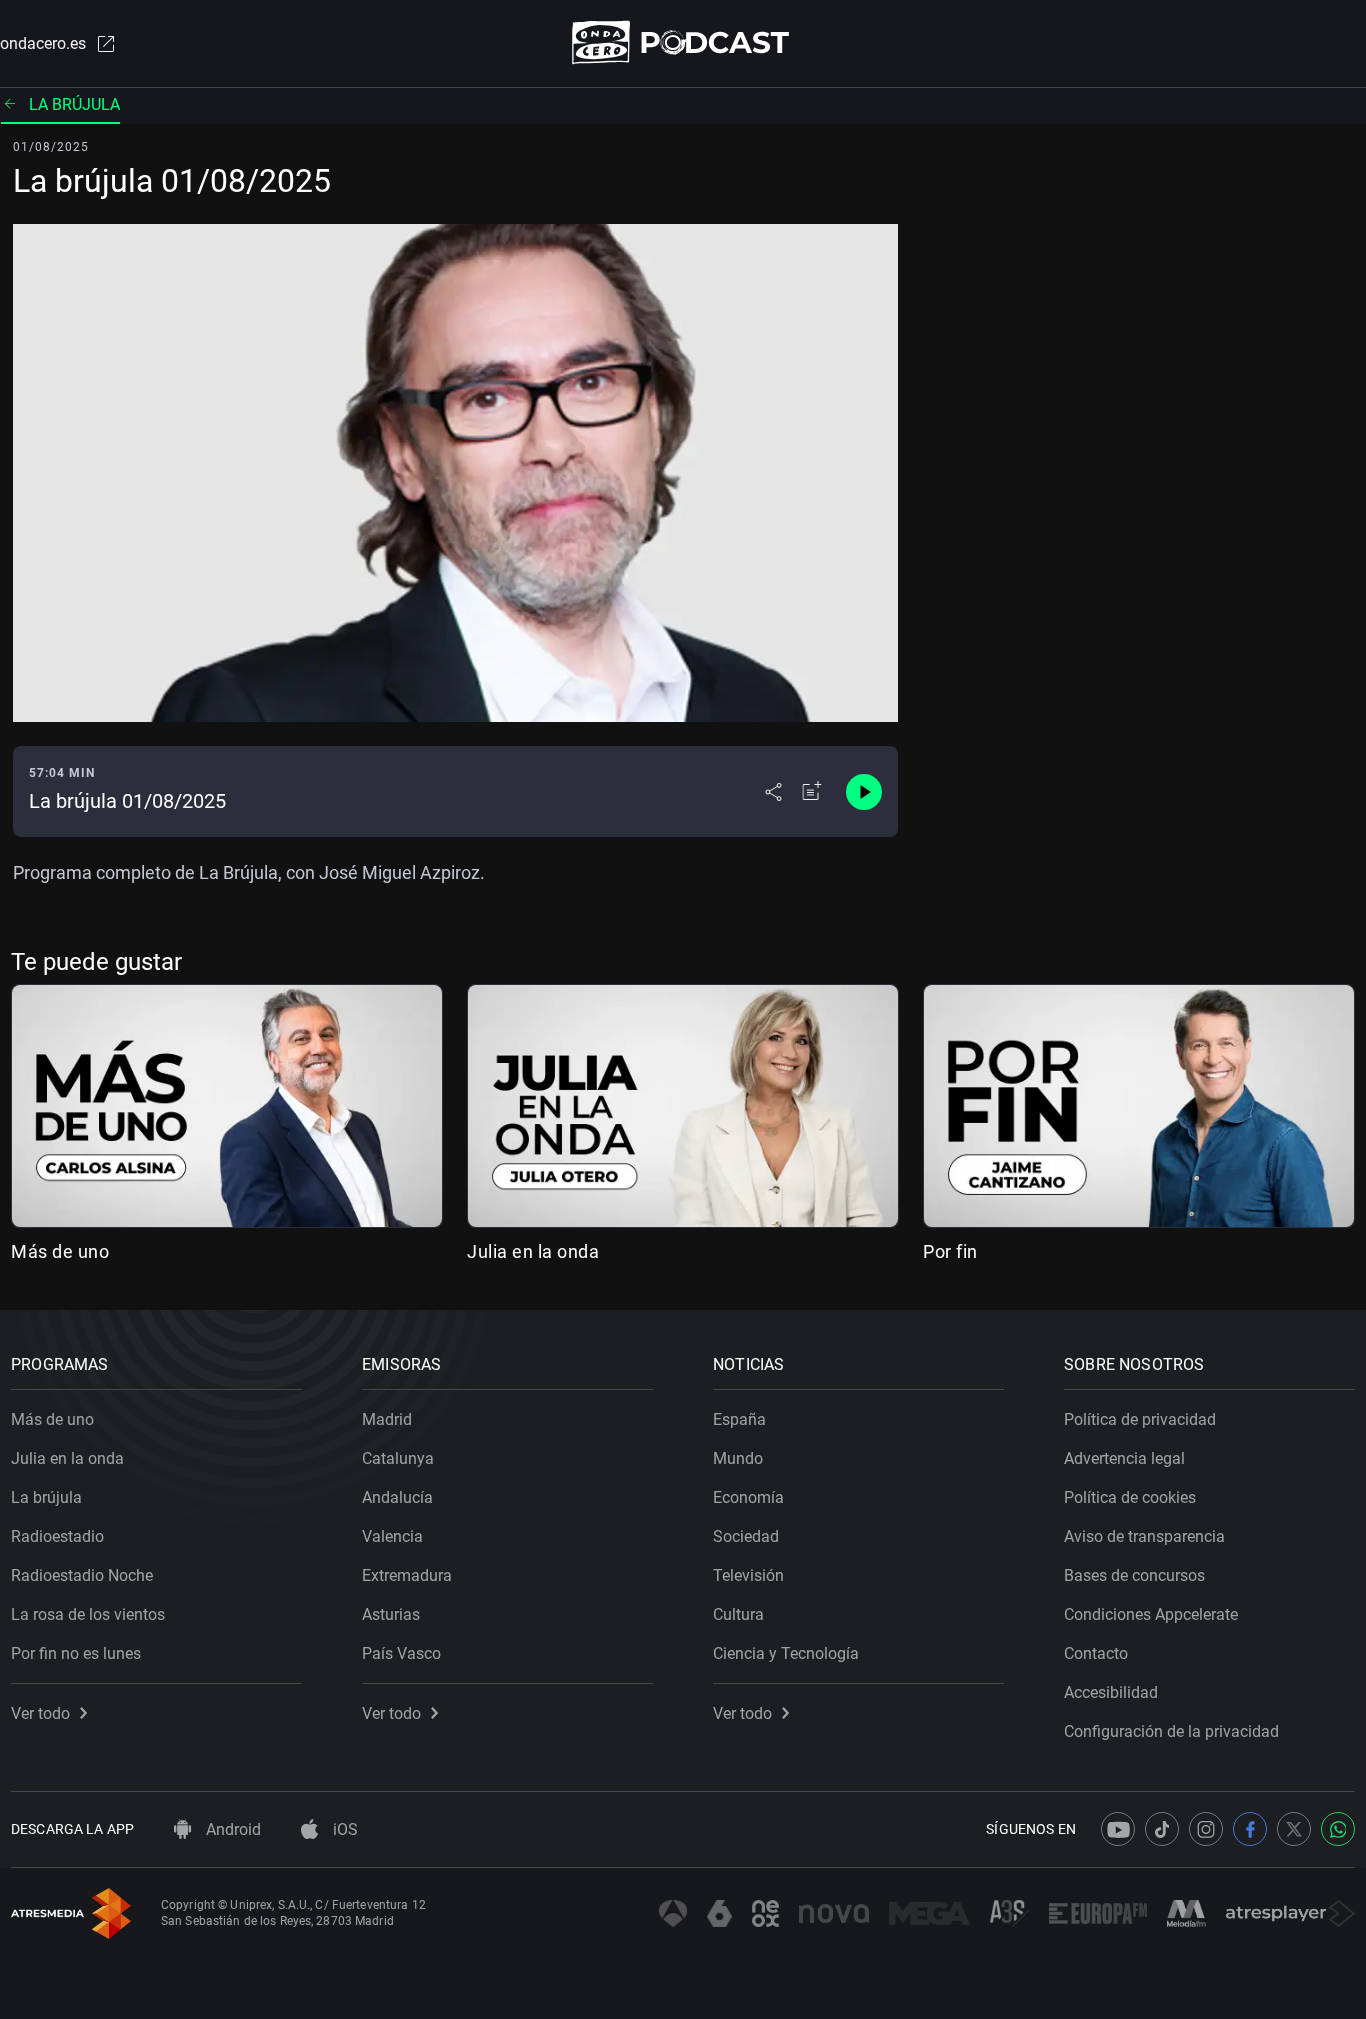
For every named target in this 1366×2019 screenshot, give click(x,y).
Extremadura (407, 1575)
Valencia (392, 1536)
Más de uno (60, 1251)
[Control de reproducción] (864, 792)
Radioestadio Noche (82, 1575)
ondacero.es (43, 43)
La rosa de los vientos (88, 1614)
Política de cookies (1130, 1497)
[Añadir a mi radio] (812, 792)
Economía (748, 1497)
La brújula (74, 104)
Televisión (748, 1575)
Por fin (950, 1251)
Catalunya (398, 1458)
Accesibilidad (1111, 1692)
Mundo (738, 1458)
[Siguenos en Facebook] (1250, 1829)
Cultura (738, 1614)
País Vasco (401, 1653)
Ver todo (40, 1713)
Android (231, 1829)
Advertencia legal (1124, 1458)
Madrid (387, 1419)
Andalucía (397, 1497)
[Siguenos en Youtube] (1118, 1829)
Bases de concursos (1134, 1575)
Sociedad (746, 1536)
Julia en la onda (533, 1251)
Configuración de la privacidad (1171, 1731)
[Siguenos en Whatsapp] (1338, 1829)
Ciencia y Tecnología (786, 1653)
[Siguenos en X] (1294, 1829)
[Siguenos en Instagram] (1206, 1829)
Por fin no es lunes (76, 1653)
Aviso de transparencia (1144, 1536)
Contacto (1096, 1653)
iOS (343, 1829)
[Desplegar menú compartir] (773, 792)
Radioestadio (57, 1536)
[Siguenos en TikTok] (1162, 1829)
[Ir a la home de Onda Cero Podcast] (683, 42)
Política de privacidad (1140, 1419)
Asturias (391, 1614)
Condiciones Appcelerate (1151, 1614)
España (739, 1419)
